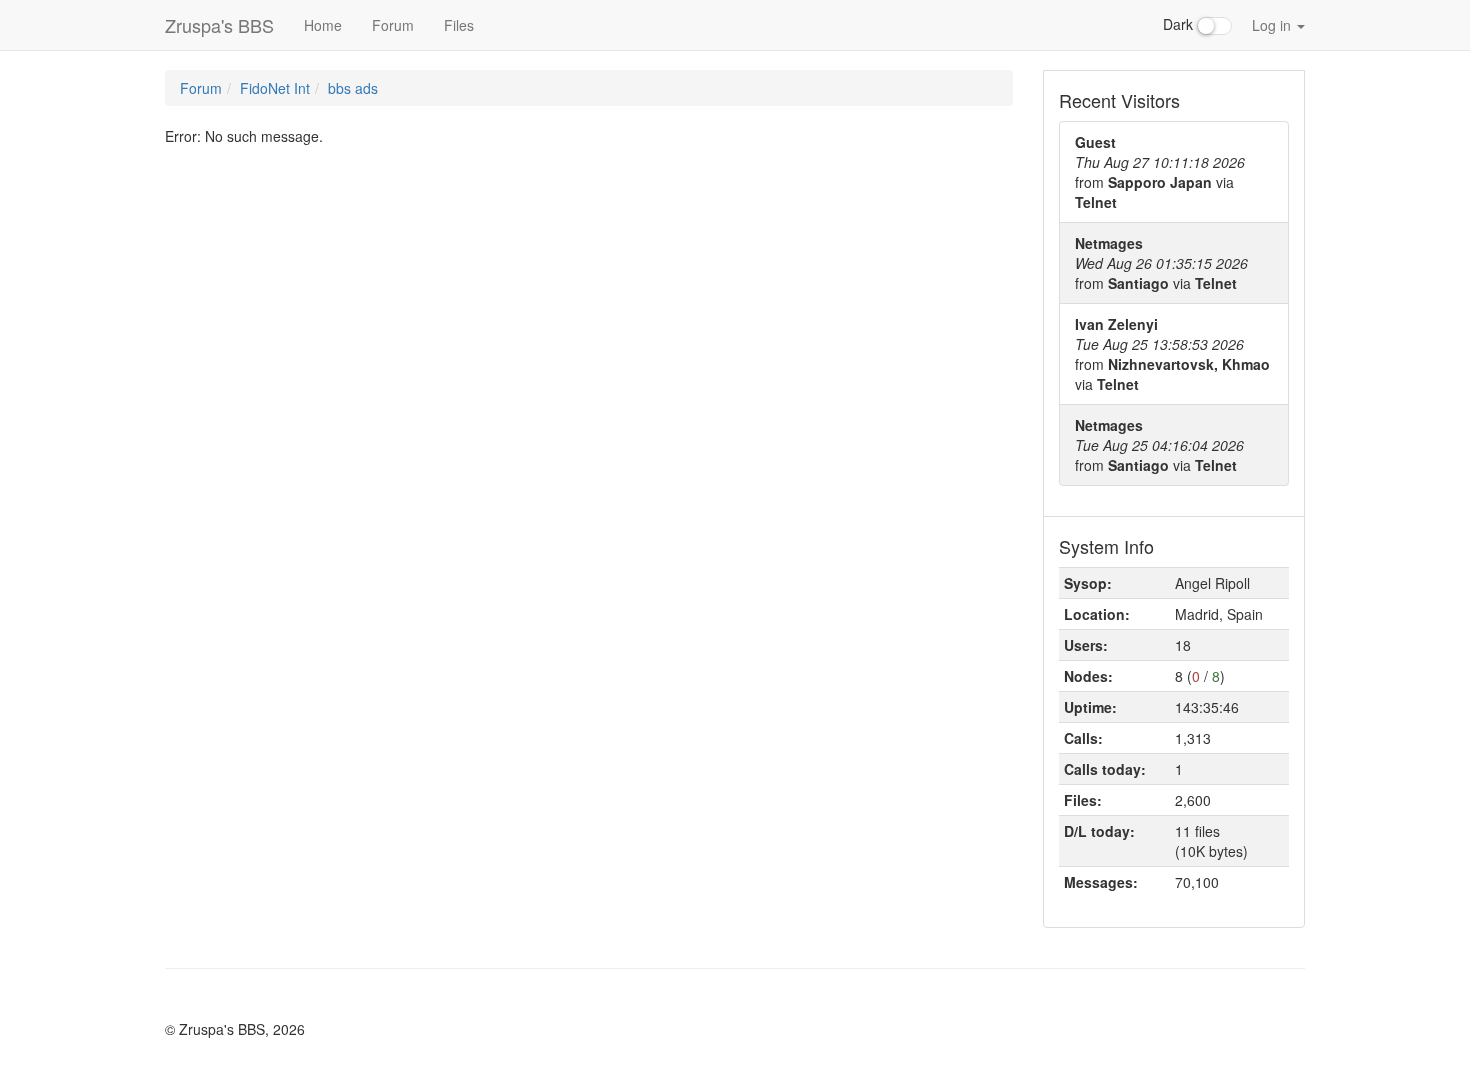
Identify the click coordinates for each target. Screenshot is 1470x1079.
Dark (1180, 24)
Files (459, 25)
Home (323, 25)
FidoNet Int (275, 88)
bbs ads (353, 88)
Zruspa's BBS (219, 25)
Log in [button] (1273, 25)
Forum (393, 25)
